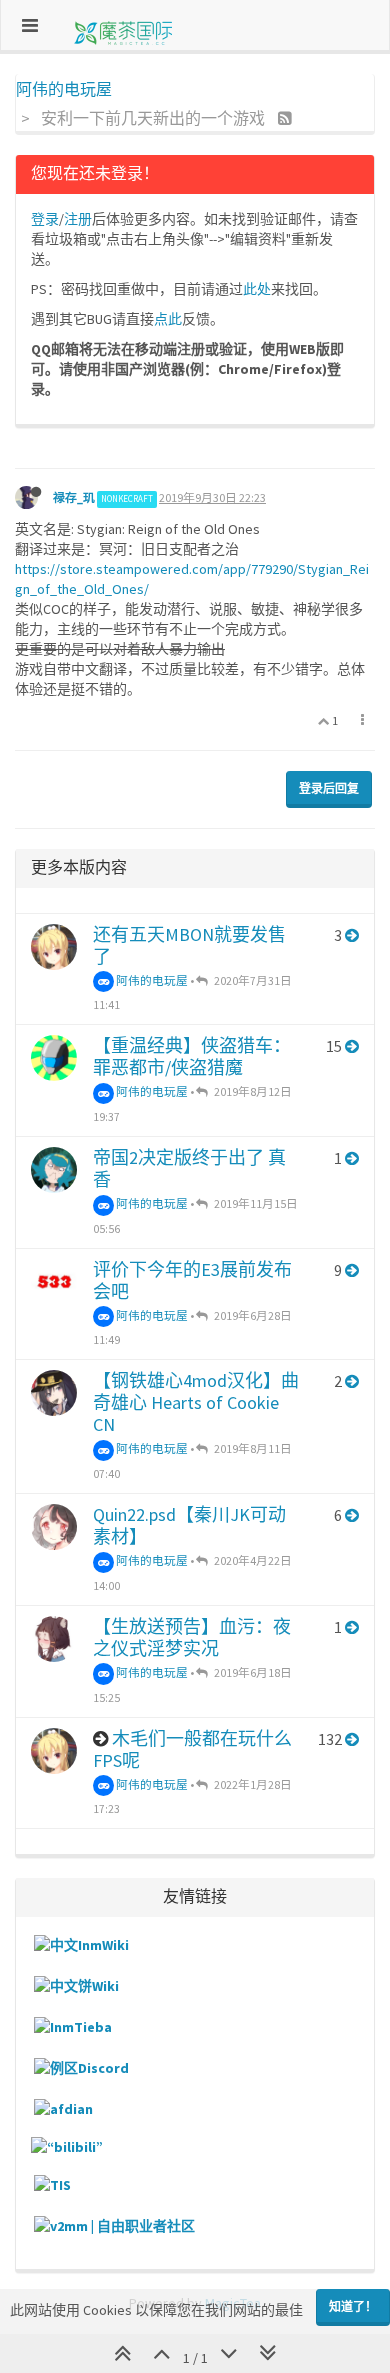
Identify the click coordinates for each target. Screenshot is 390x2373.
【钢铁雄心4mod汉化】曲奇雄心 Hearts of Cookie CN (196, 1402)
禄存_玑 (74, 497)
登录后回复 (329, 788)
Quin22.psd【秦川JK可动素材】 (189, 1525)
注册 (78, 219)
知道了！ (353, 2306)
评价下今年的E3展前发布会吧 (192, 1280)
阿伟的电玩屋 (151, 980)
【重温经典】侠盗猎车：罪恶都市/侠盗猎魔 (192, 1056)
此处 (257, 289)
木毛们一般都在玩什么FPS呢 (192, 1749)
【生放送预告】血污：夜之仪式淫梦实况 (192, 1637)
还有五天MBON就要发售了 (189, 945)
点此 (168, 319)
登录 (45, 219)
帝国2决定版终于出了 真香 (189, 1168)
